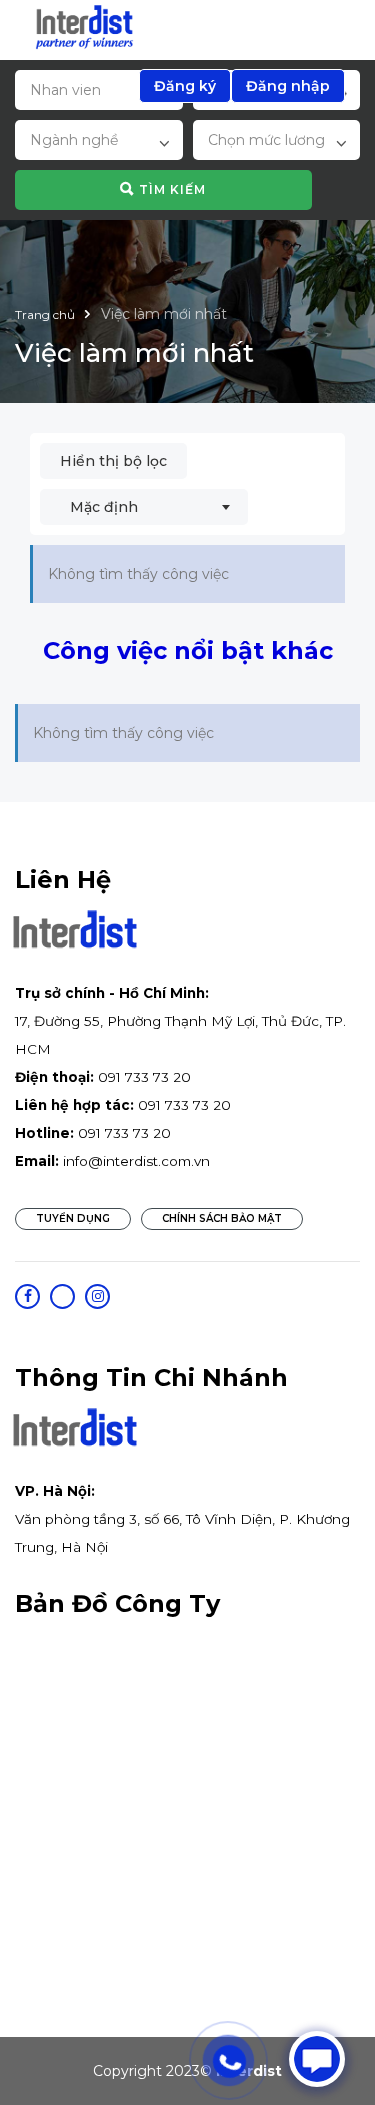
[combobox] (99, 143)
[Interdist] (84, 27)
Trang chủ (46, 314)
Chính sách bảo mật (222, 1218)
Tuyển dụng (73, 1218)
